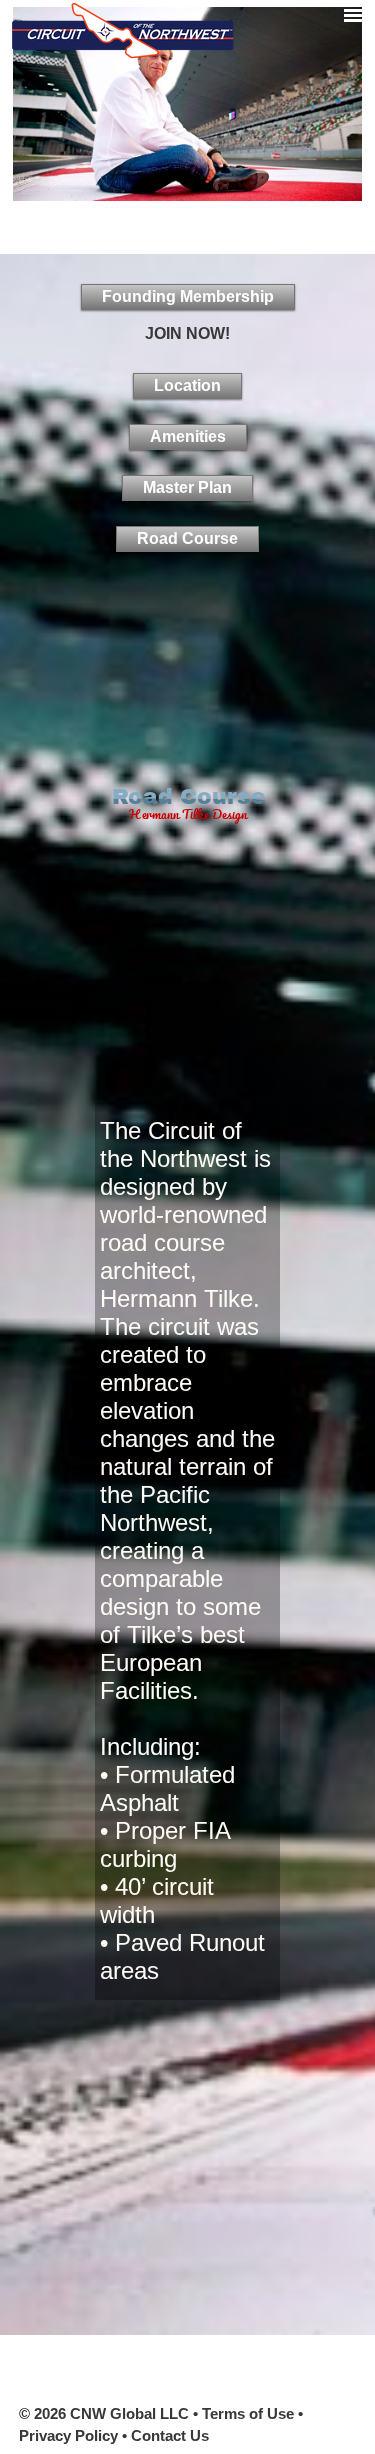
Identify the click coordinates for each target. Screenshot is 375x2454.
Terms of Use (248, 2413)
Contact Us (170, 2435)
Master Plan (187, 487)
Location (187, 385)
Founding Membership (188, 296)
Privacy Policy (68, 2435)
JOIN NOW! (187, 333)
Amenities (188, 436)
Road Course (187, 538)
